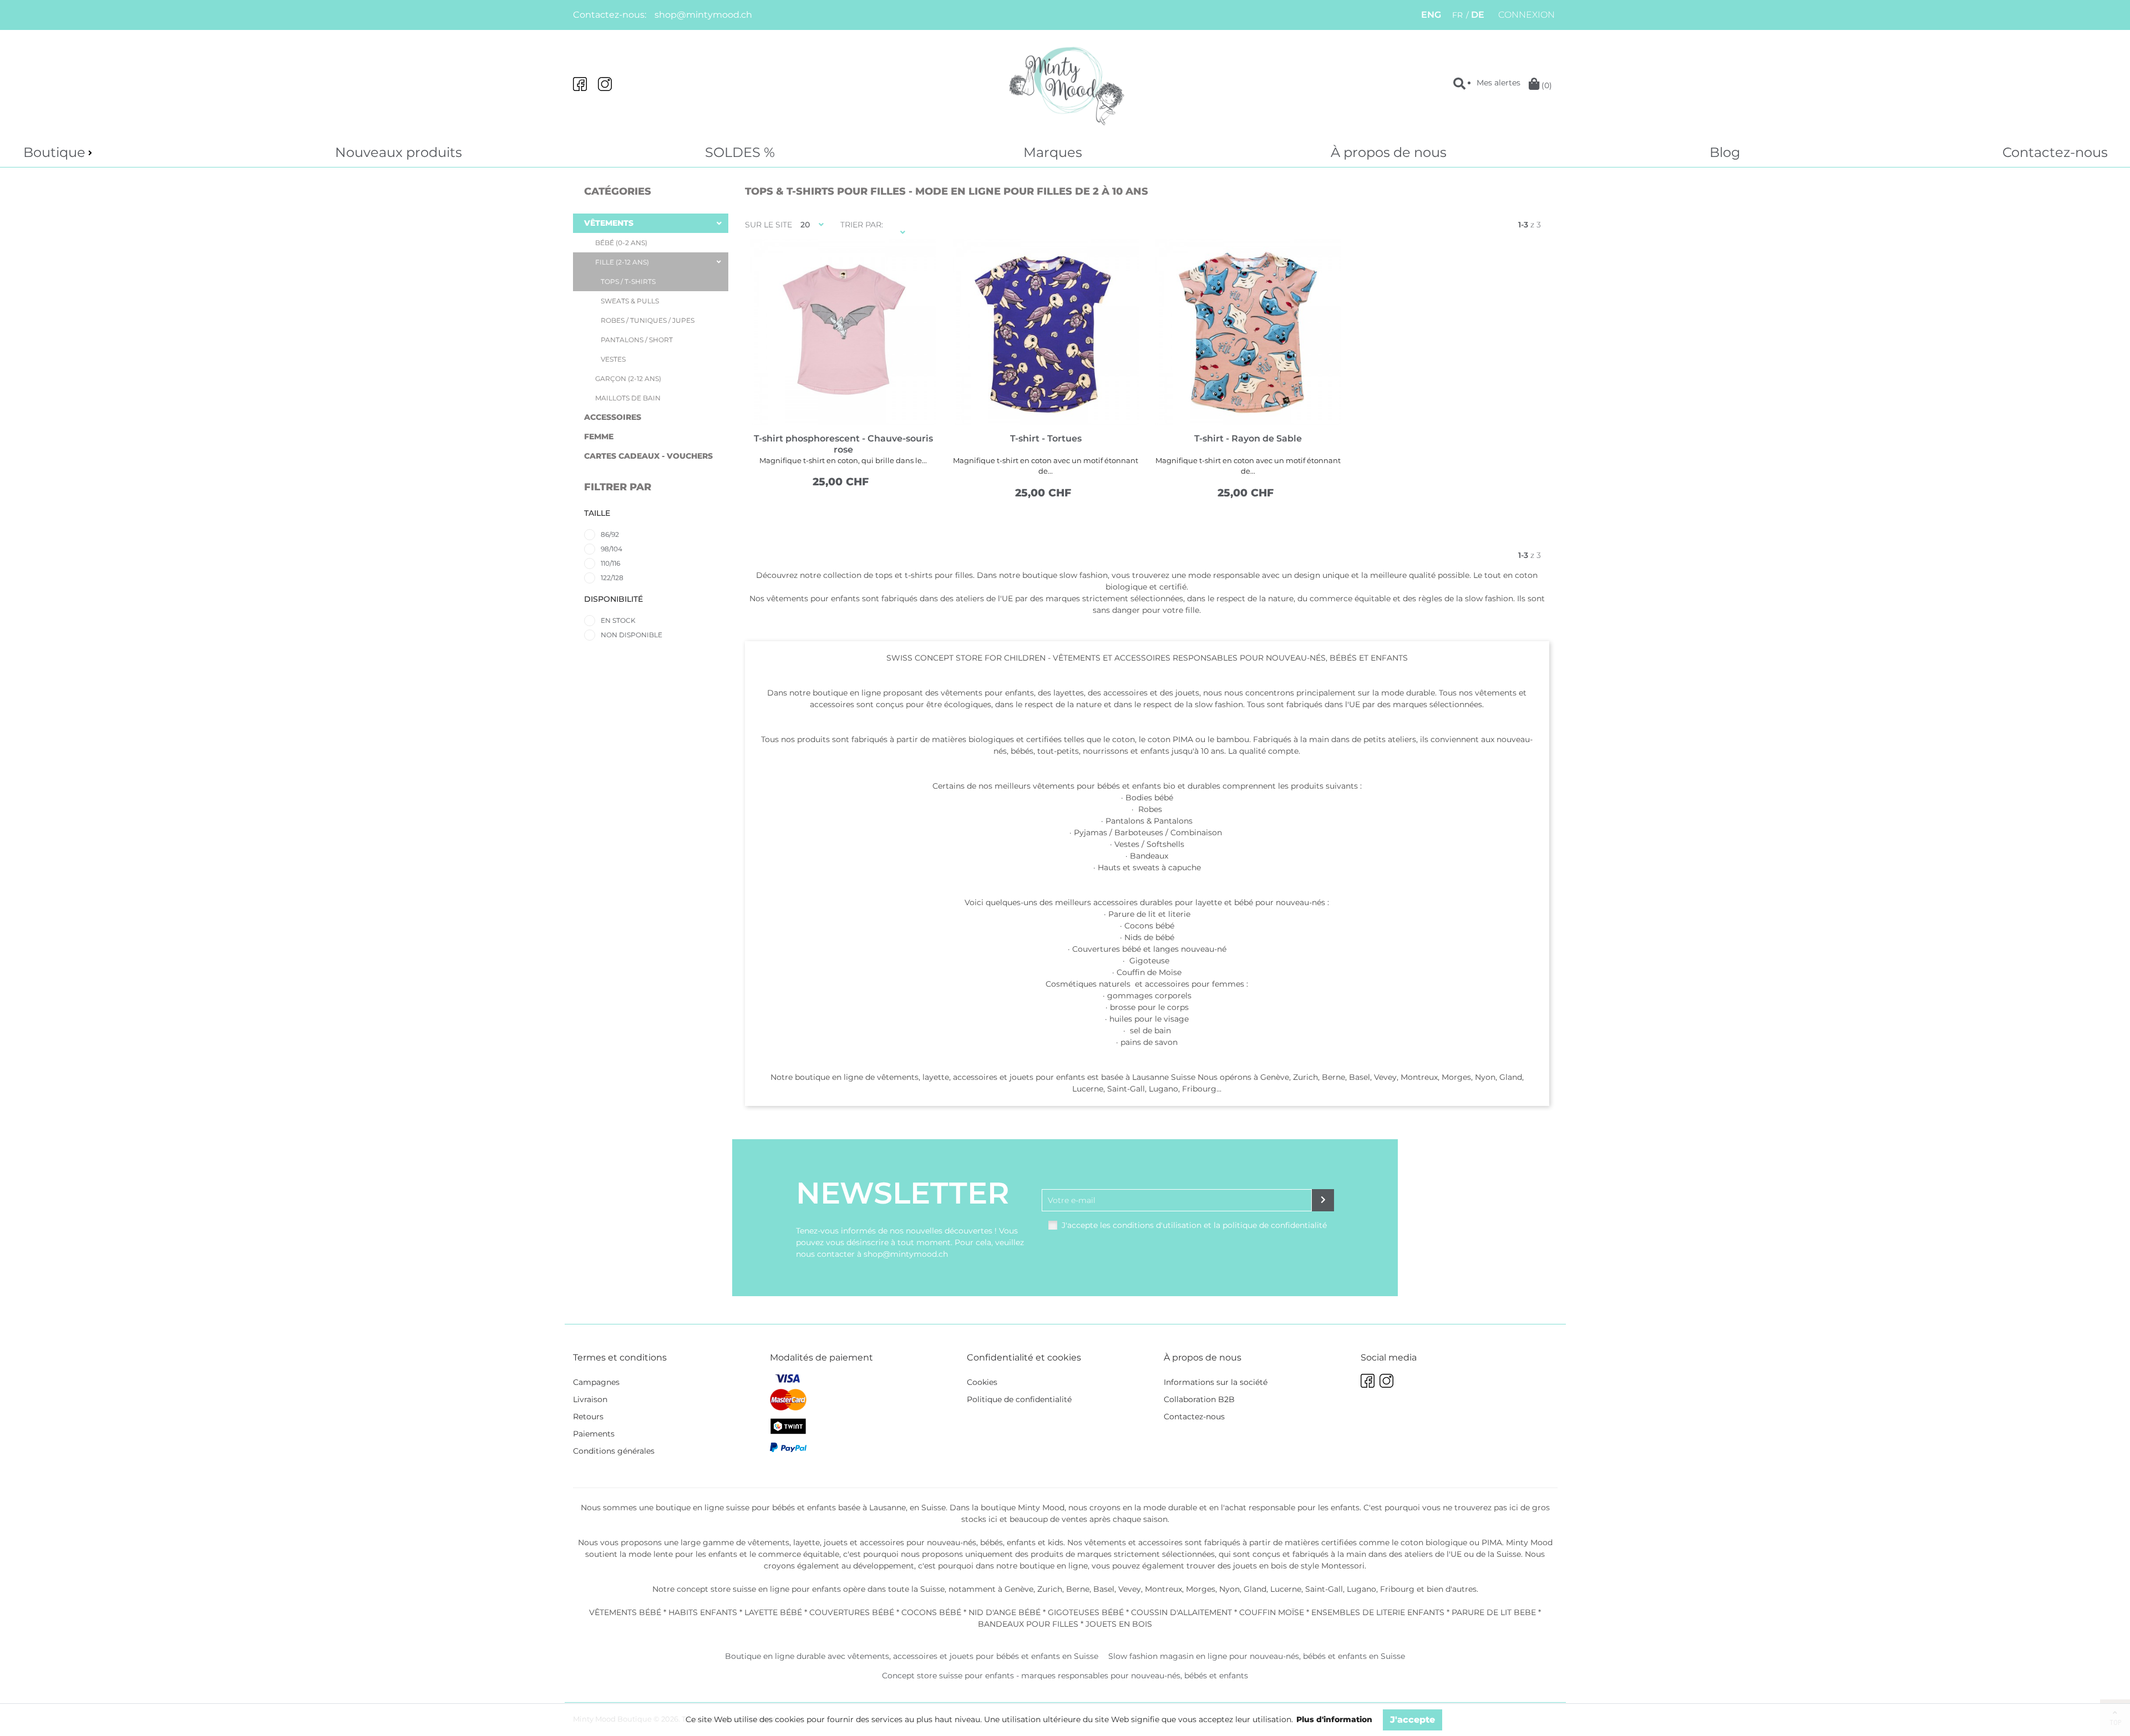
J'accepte (1413, 1720)
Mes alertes (1498, 83)
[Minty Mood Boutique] (1065, 84)
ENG (1431, 15)
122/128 (612, 578)
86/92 (610, 534)
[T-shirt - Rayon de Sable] (1248, 332)
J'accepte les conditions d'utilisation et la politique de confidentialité (1194, 1225)
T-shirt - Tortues (1046, 438)
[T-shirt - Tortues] (1046, 332)
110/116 (610, 563)
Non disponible (632, 635)
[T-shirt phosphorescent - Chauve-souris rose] (843, 332)
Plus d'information (1334, 1719)
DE (1478, 15)
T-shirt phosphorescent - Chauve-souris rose (843, 444)
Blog (1725, 152)
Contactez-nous (2055, 152)
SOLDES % (740, 152)
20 (805, 225)
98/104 (612, 549)
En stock (618, 620)
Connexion (1526, 15)
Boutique (54, 152)
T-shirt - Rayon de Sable (1248, 438)
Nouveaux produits (399, 152)
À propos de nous (1389, 152)
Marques (1053, 152)
